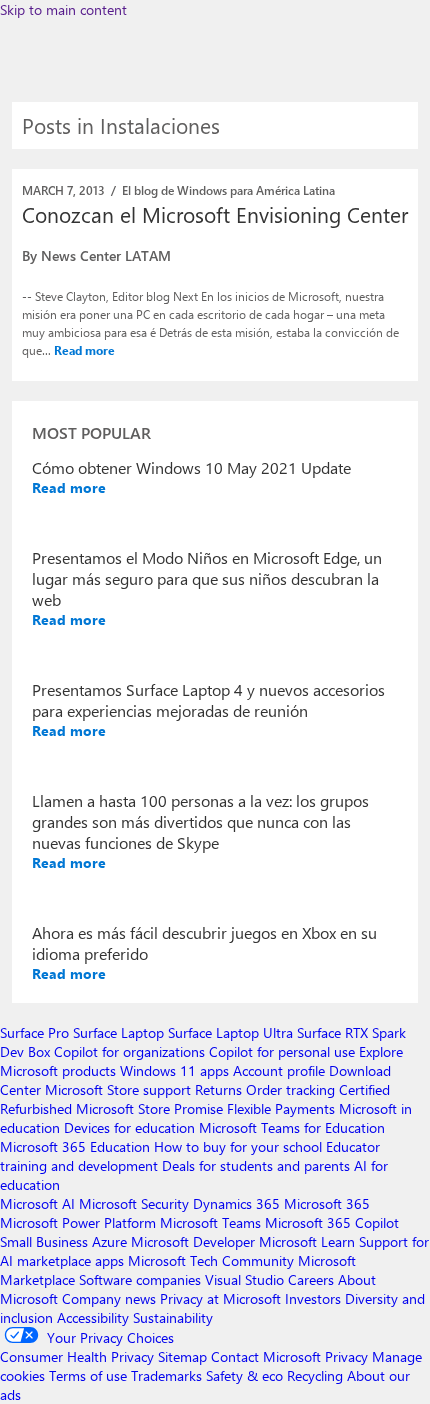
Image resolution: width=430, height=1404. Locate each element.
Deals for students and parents (256, 1165)
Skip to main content (63, 9)
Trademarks (166, 1375)
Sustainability (173, 1317)
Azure (109, 1241)
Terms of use (88, 1375)
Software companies (140, 1279)
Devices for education (129, 1127)
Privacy (348, 1356)
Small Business (44, 1241)
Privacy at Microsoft (220, 1298)
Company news (109, 1298)
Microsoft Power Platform (78, 1222)
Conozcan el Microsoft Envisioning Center (215, 214)
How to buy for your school (238, 1146)
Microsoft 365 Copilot (332, 1222)
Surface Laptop (118, 1032)
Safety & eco (244, 1375)
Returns (218, 1089)
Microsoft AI (37, 1203)
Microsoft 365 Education (75, 1146)
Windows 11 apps (174, 1070)
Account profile (279, 1070)
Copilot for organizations (129, 1051)
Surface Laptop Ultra (230, 1032)
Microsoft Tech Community (211, 1260)
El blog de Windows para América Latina (228, 190)
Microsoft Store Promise (149, 1108)
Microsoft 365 (327, 1203)
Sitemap (182, 1356)
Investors (313, 1298)
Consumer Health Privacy (77, 1356)
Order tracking (290, 1089)
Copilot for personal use (282, 1051)
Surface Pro (34, 1032)
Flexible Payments (281, 1108)
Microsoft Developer (193, 1241)
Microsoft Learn (307, 1241)
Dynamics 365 (236, 1203)
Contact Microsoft (266, 1356)
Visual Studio (244, 1279)
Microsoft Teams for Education (292, 1127)
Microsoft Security (134, 1203)
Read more (84, 350)
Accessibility (93, 1317)
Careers (311, 1279)
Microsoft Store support (118, 1089)
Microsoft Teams (210, 1222)
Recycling (315, 1375)
